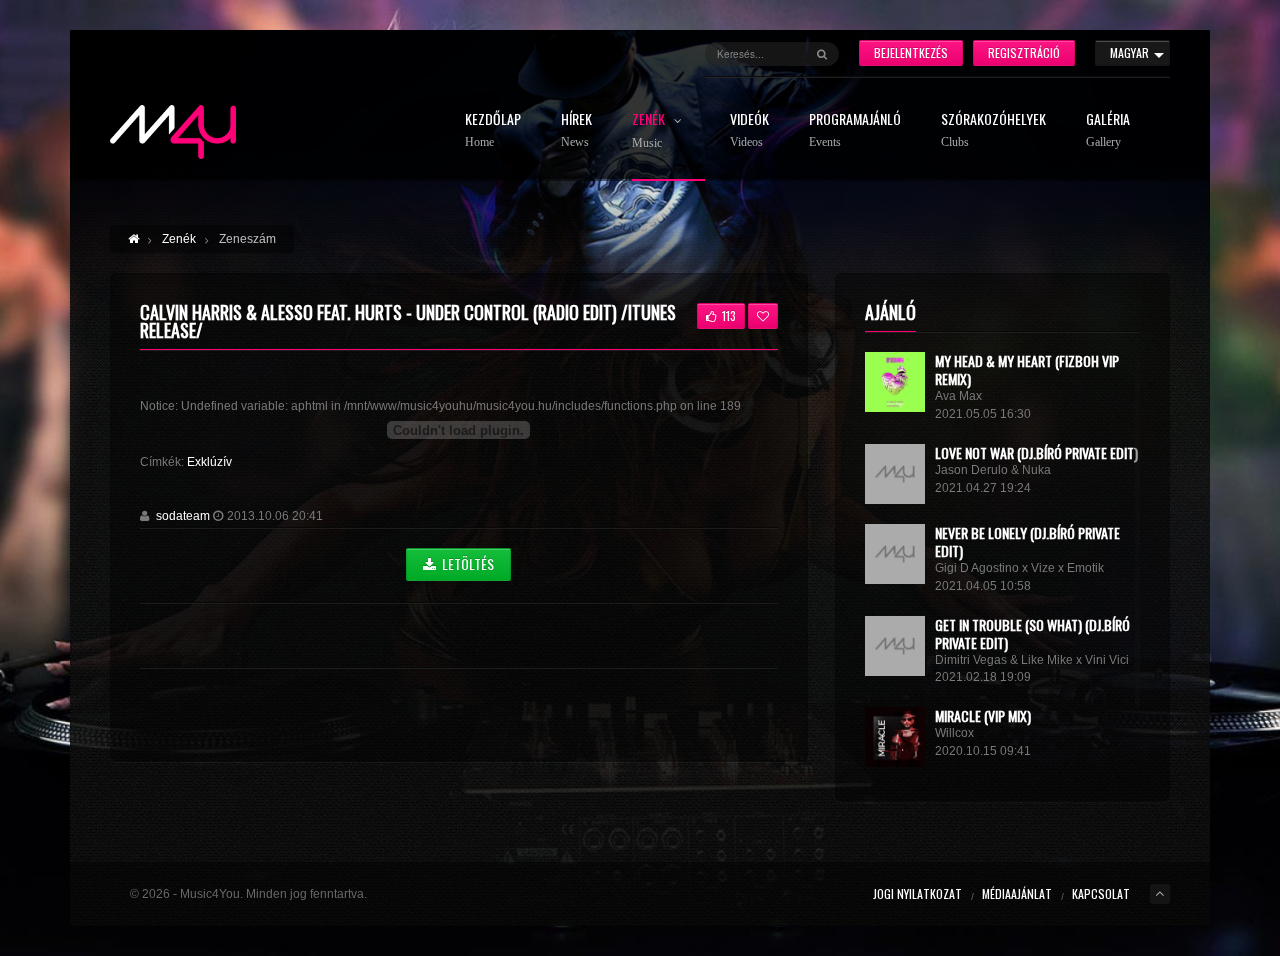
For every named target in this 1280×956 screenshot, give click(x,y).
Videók (749, 130)
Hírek (576, 130)
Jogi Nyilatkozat (917, 893)
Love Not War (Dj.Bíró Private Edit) (1036, 452)
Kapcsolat (1101, 893)
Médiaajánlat (1017, 893)
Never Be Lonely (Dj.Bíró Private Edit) (1027, 541)
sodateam (183, 516)
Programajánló (855, 130)
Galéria (1108, 130)
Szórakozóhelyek (993, 130)
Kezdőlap (493, 130)
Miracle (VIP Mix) (983, 715)
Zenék (650, 131)
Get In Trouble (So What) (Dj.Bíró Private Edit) (1032, 633)
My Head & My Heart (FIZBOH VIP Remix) (1027, 369)
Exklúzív (209, 462)
